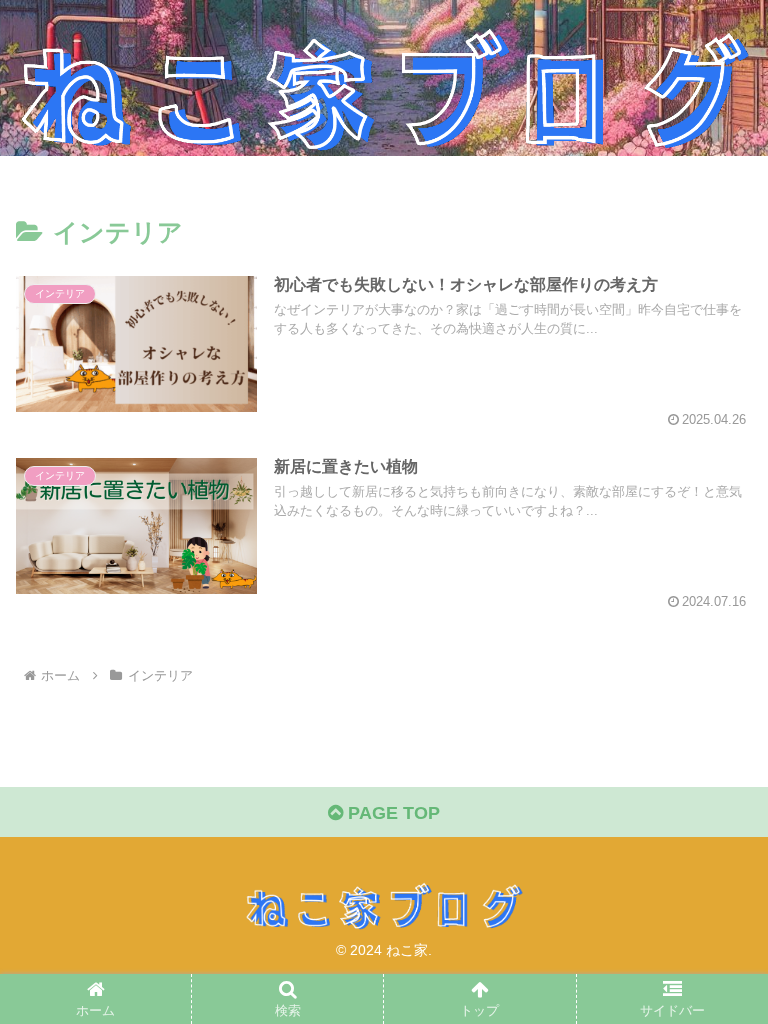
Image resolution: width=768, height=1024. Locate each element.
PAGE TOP (391, 813)
